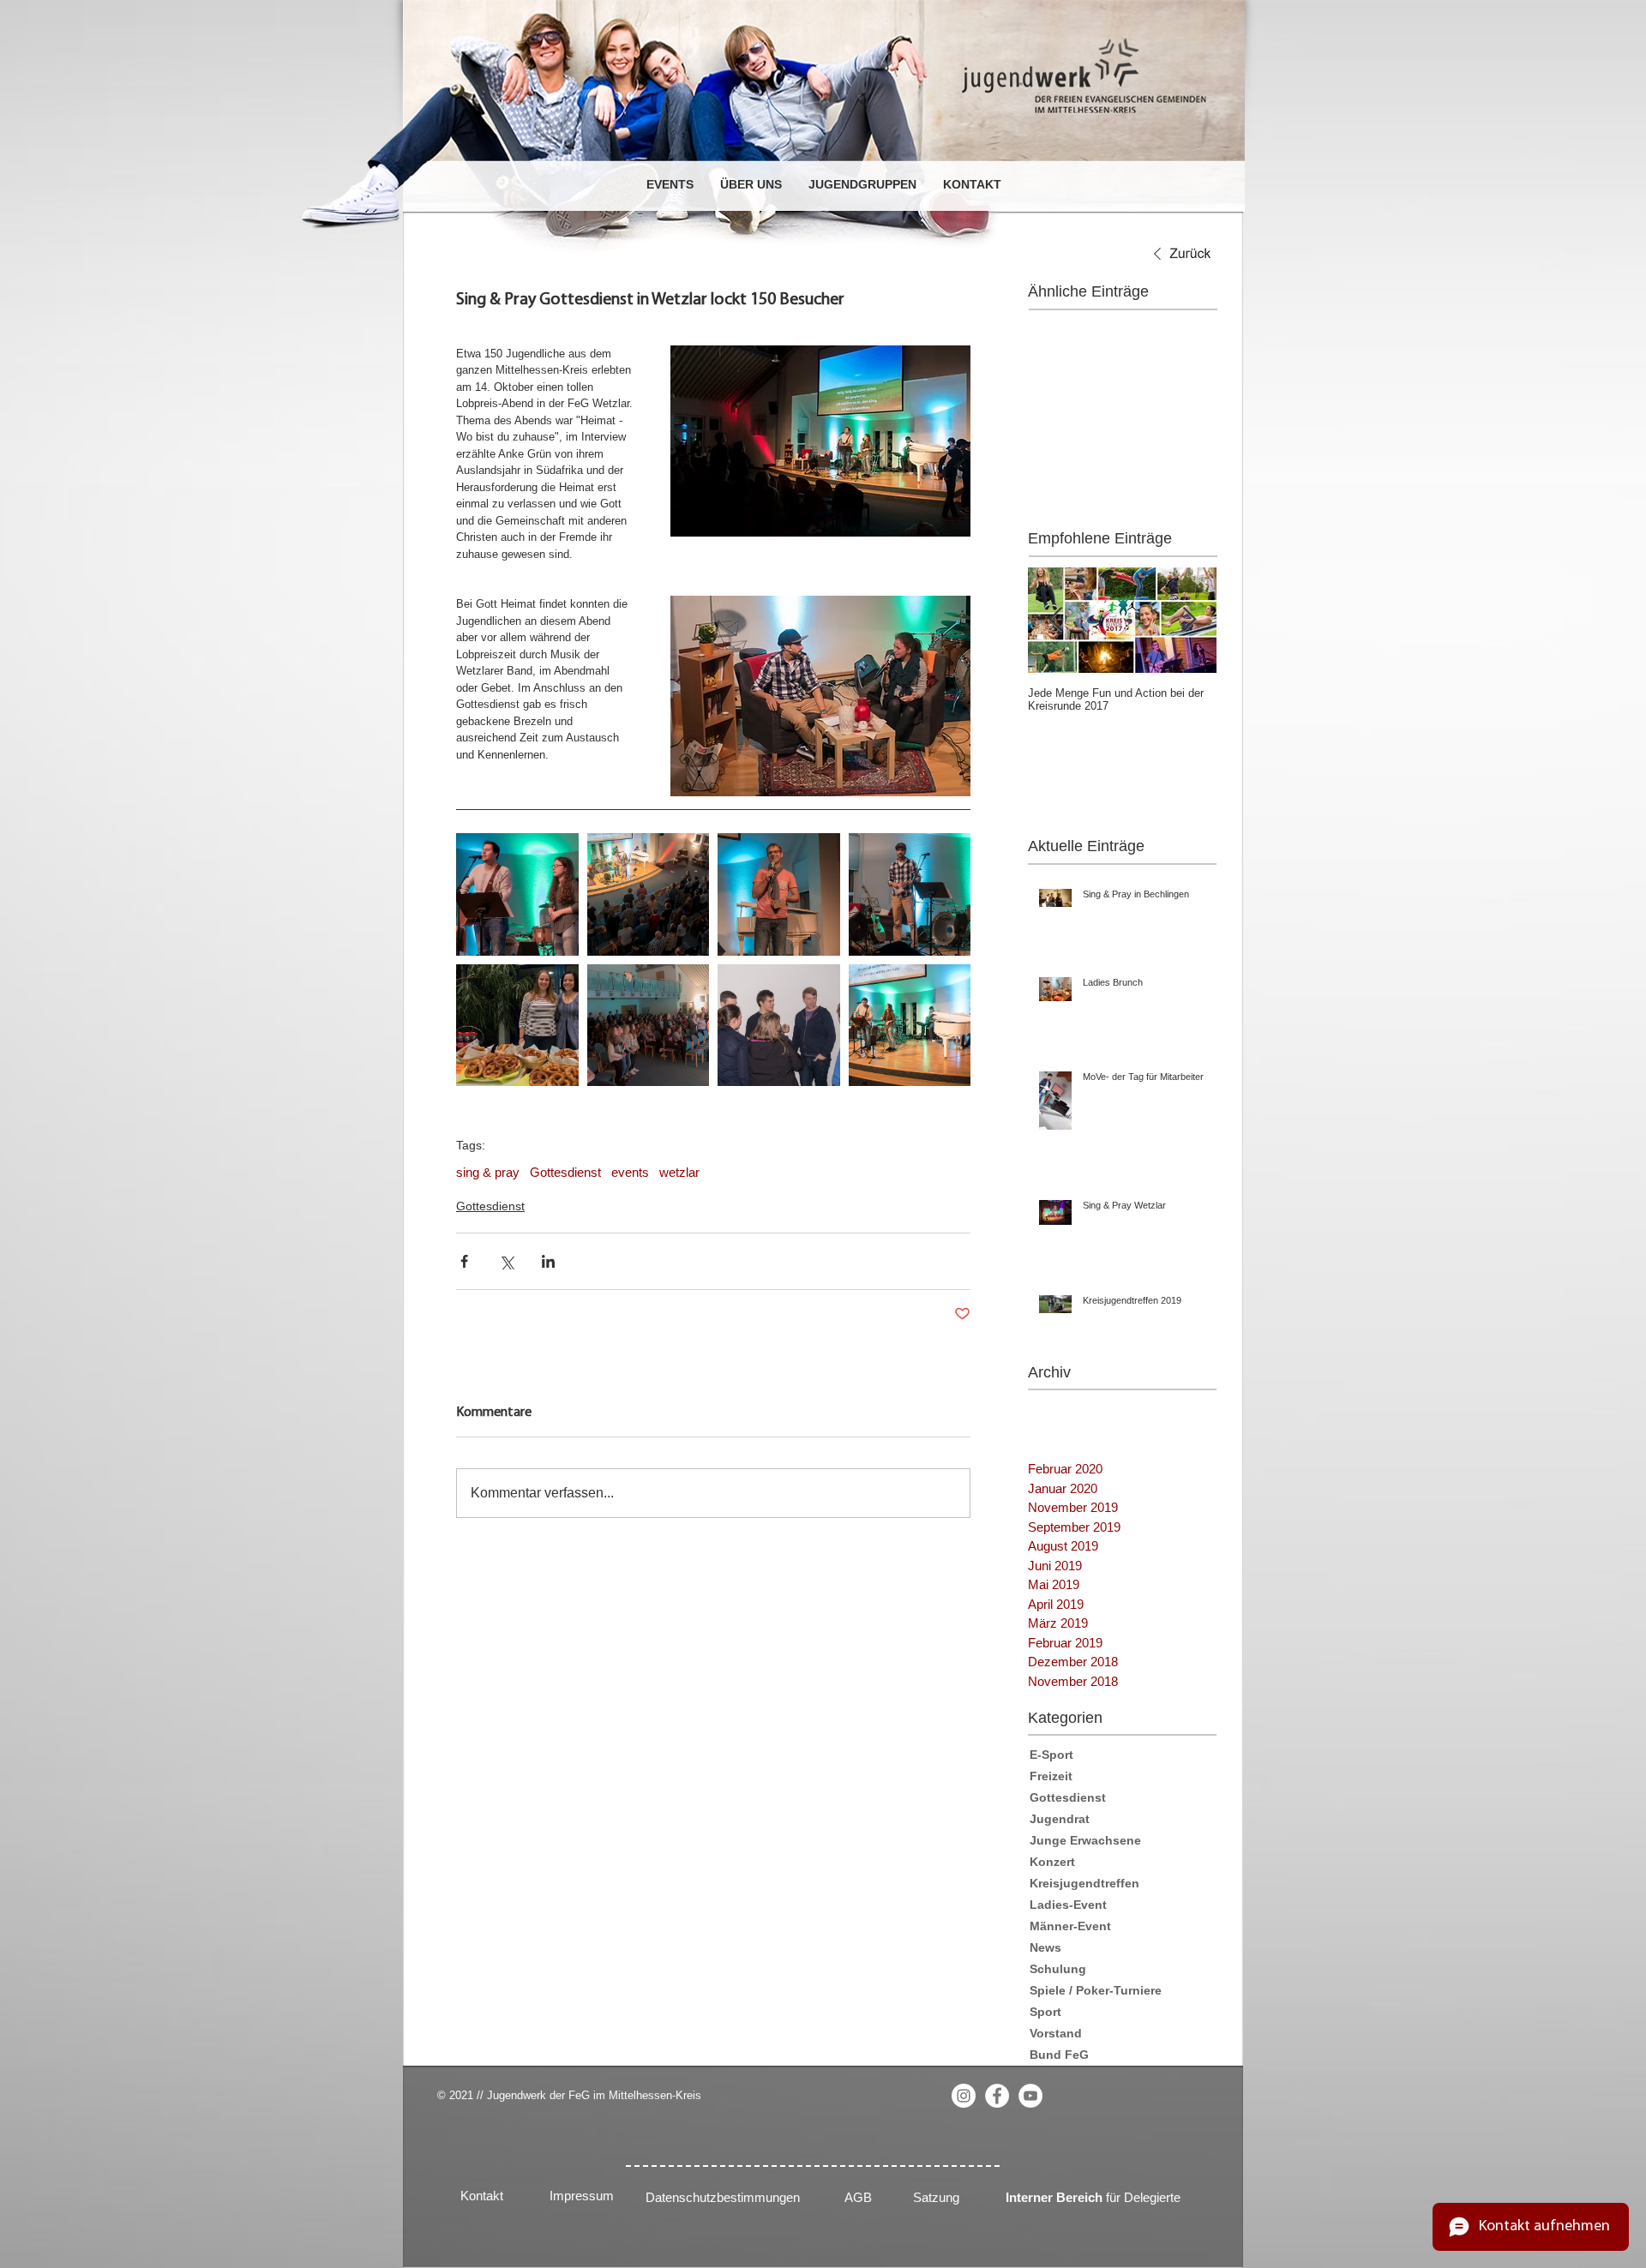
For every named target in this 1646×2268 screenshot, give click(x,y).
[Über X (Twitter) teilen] (506, 1261)
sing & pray (488, 1172)
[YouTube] (1030, 2096)
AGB (858, 2197)
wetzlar (679, 1172)
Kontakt (482, 2196)
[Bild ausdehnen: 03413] (649, 894)
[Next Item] (1189, 620)
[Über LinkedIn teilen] (548, 1261)
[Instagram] (964, 2096)
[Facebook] (997, 2096)
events (630, 1172)
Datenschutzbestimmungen (723, 2197)
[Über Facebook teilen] (464, 1261)
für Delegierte (1093, 2197)
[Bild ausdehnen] (517, 894)
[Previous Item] (1055, 620)
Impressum (582, 2196)
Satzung (936, 2197)
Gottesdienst (565, 1172)
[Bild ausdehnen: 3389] (517, 1026)
